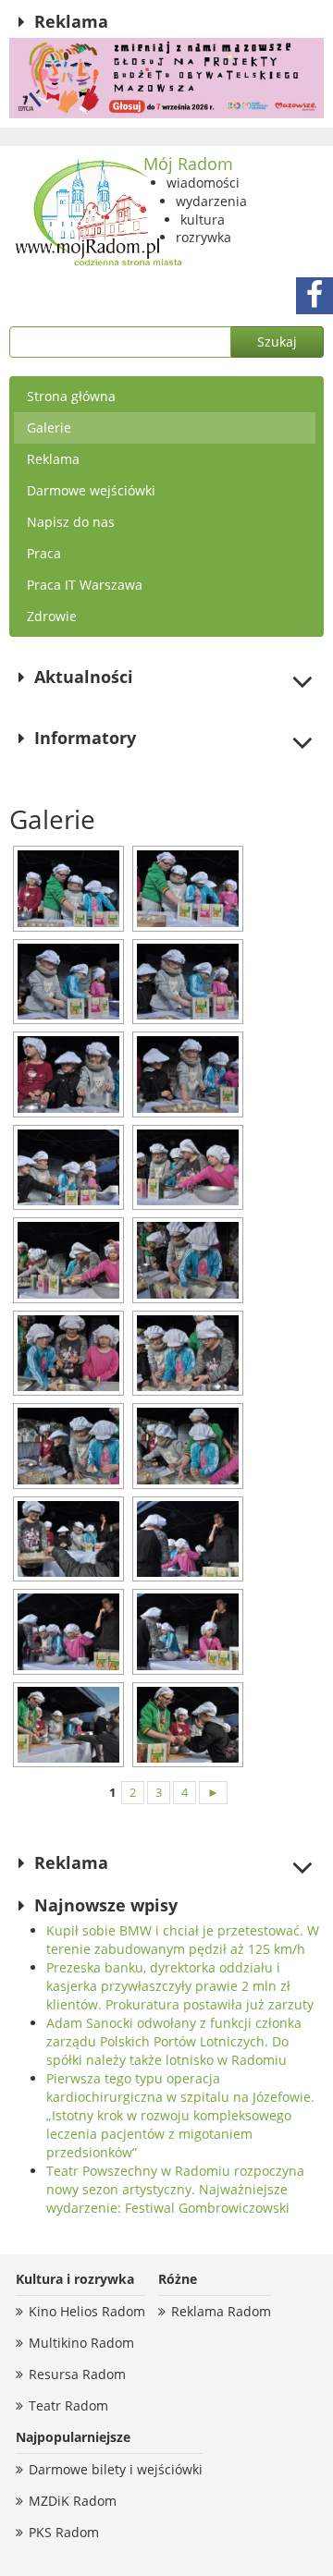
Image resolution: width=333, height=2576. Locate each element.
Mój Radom (188, 164)
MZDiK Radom (73, 2501)
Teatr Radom (68, 2405)
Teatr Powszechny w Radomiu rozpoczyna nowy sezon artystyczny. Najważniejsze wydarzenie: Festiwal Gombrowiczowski (175, 2189)
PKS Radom (64, 2532)
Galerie (49, 427)
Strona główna (71, 396)
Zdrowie (52, 616)
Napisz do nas (71, 522)
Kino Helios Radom (87, 2311)
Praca (44, 553)
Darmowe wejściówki (91, 490)
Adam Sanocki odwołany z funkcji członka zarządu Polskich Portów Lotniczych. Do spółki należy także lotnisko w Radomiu (174, 2041)
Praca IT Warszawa (85, 585)
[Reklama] (166, 78)
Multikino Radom (81, 2343)
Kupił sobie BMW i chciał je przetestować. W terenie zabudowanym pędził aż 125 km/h (183, 1940)
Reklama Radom (221, 2311)
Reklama (53, 459)
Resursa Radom (77, 2374)
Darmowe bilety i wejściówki (116, 2469)
